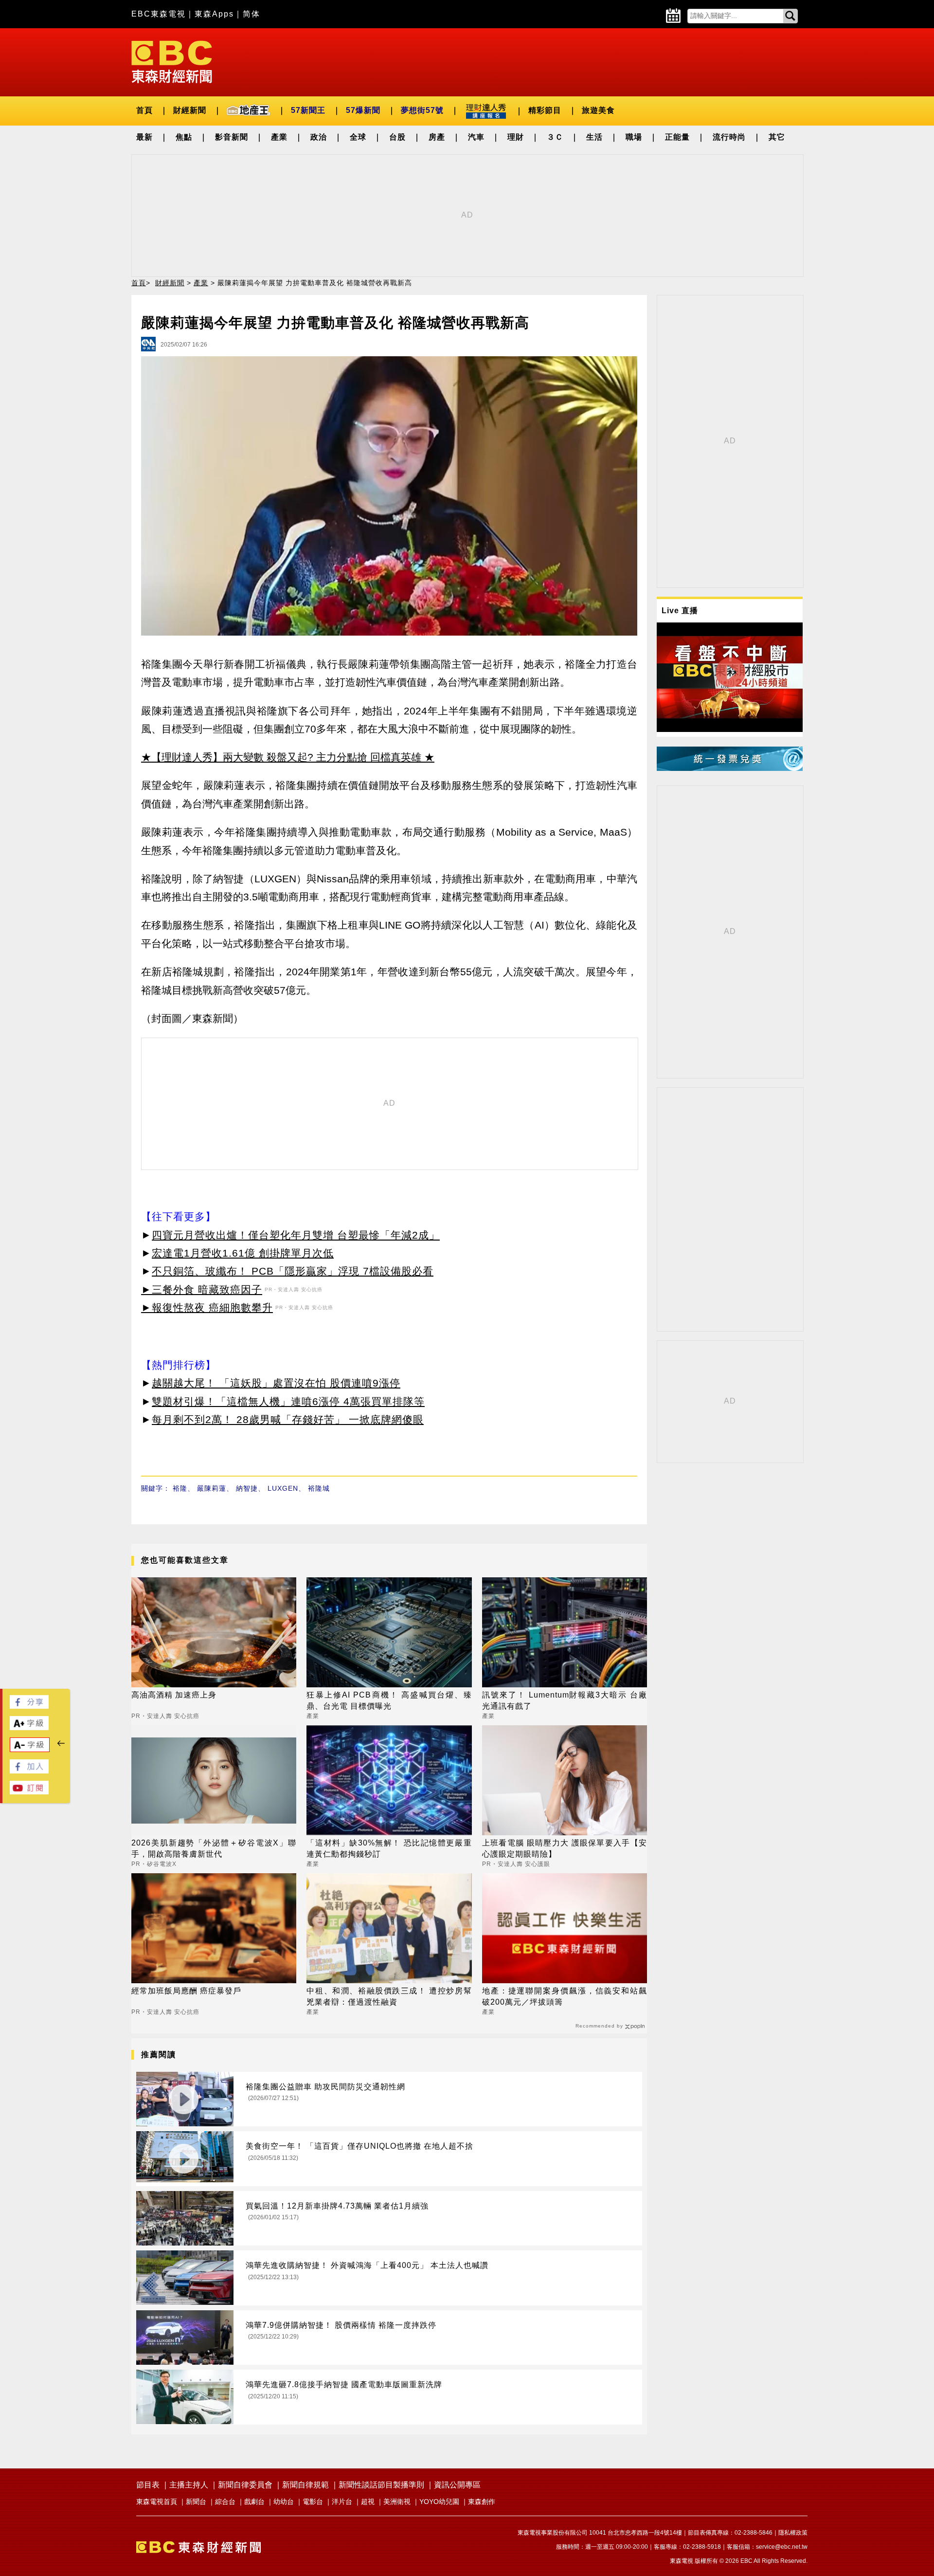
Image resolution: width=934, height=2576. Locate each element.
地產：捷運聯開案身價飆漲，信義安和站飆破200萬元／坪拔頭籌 (565, 1996)
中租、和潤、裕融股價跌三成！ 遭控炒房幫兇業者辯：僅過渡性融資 (389, 1996)
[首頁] (172, 61)
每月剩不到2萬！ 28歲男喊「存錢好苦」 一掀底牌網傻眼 (288, 1419)
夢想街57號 (422, 110)
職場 (634, 137)
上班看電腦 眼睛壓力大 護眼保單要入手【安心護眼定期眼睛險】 (565, 1848)
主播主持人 (189, 2485)
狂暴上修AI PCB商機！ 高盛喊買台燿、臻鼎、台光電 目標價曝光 (389, 1700)
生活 (594, 137)
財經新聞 (190, 110)
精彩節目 (545, 110)
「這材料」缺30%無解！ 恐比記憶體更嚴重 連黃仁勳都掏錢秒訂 (389, 1848)
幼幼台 (284, 2502)
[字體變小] (30, 1749)
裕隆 (180, 1488)
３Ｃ (555, 137)
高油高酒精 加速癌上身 (174, 1695)
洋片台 (342, 2502)
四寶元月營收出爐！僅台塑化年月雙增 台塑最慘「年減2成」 (296, 1235)
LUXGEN (283, 1488)
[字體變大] (29, 1727)
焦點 (184, 137)
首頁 (144, 110)
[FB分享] (29, 1706)
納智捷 (247, 1488)
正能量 (677, 137)
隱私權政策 (793, 2533)
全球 (358, 137)
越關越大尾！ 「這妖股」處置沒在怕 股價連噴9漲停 (276, 1383)
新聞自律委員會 (245, 2485)
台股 (397, 137)
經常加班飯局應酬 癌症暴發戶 (186, 1991)
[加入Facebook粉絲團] (29, 1771)
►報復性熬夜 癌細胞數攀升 (207, 1307)
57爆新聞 (363, 110)
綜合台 (225, 2502)
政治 (319, 137)
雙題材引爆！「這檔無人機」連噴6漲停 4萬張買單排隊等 (288, 1401)
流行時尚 (729, 137)
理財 (516, 137)
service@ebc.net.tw (782, 2547)
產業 (279, 137)
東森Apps (214, 14)
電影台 (313, 2502)
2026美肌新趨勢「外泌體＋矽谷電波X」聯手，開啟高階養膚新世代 (214, 1848)
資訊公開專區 (457, 2485)
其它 (777, 137)
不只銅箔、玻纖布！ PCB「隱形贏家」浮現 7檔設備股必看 (293, 1271)
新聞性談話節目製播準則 (381, 2485)
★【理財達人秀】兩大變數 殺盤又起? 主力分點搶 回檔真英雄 (281, 757)
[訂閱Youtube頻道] (29, 1792)
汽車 (476, 137)
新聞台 (196, 2502)
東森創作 (482, 2502)
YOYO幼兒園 (439, 2502)
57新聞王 (308, 110)
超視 (368, 2502)
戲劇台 (254, 2502)
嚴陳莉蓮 (212, 1488)
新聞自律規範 (305, 2485)
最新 (144, 137)
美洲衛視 (397, 2502)
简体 (251, 14)
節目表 (148, 2485)
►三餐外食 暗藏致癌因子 (202, 1289)
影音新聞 (232, 137)
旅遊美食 (598, 110)
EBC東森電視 (159, 14)
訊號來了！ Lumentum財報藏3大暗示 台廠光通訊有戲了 (565, 1700)
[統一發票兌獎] (730, 768)
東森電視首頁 (157, 2502)
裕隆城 (319, 1488)
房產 (437, 137)
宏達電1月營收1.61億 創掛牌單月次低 (243, 1253)
